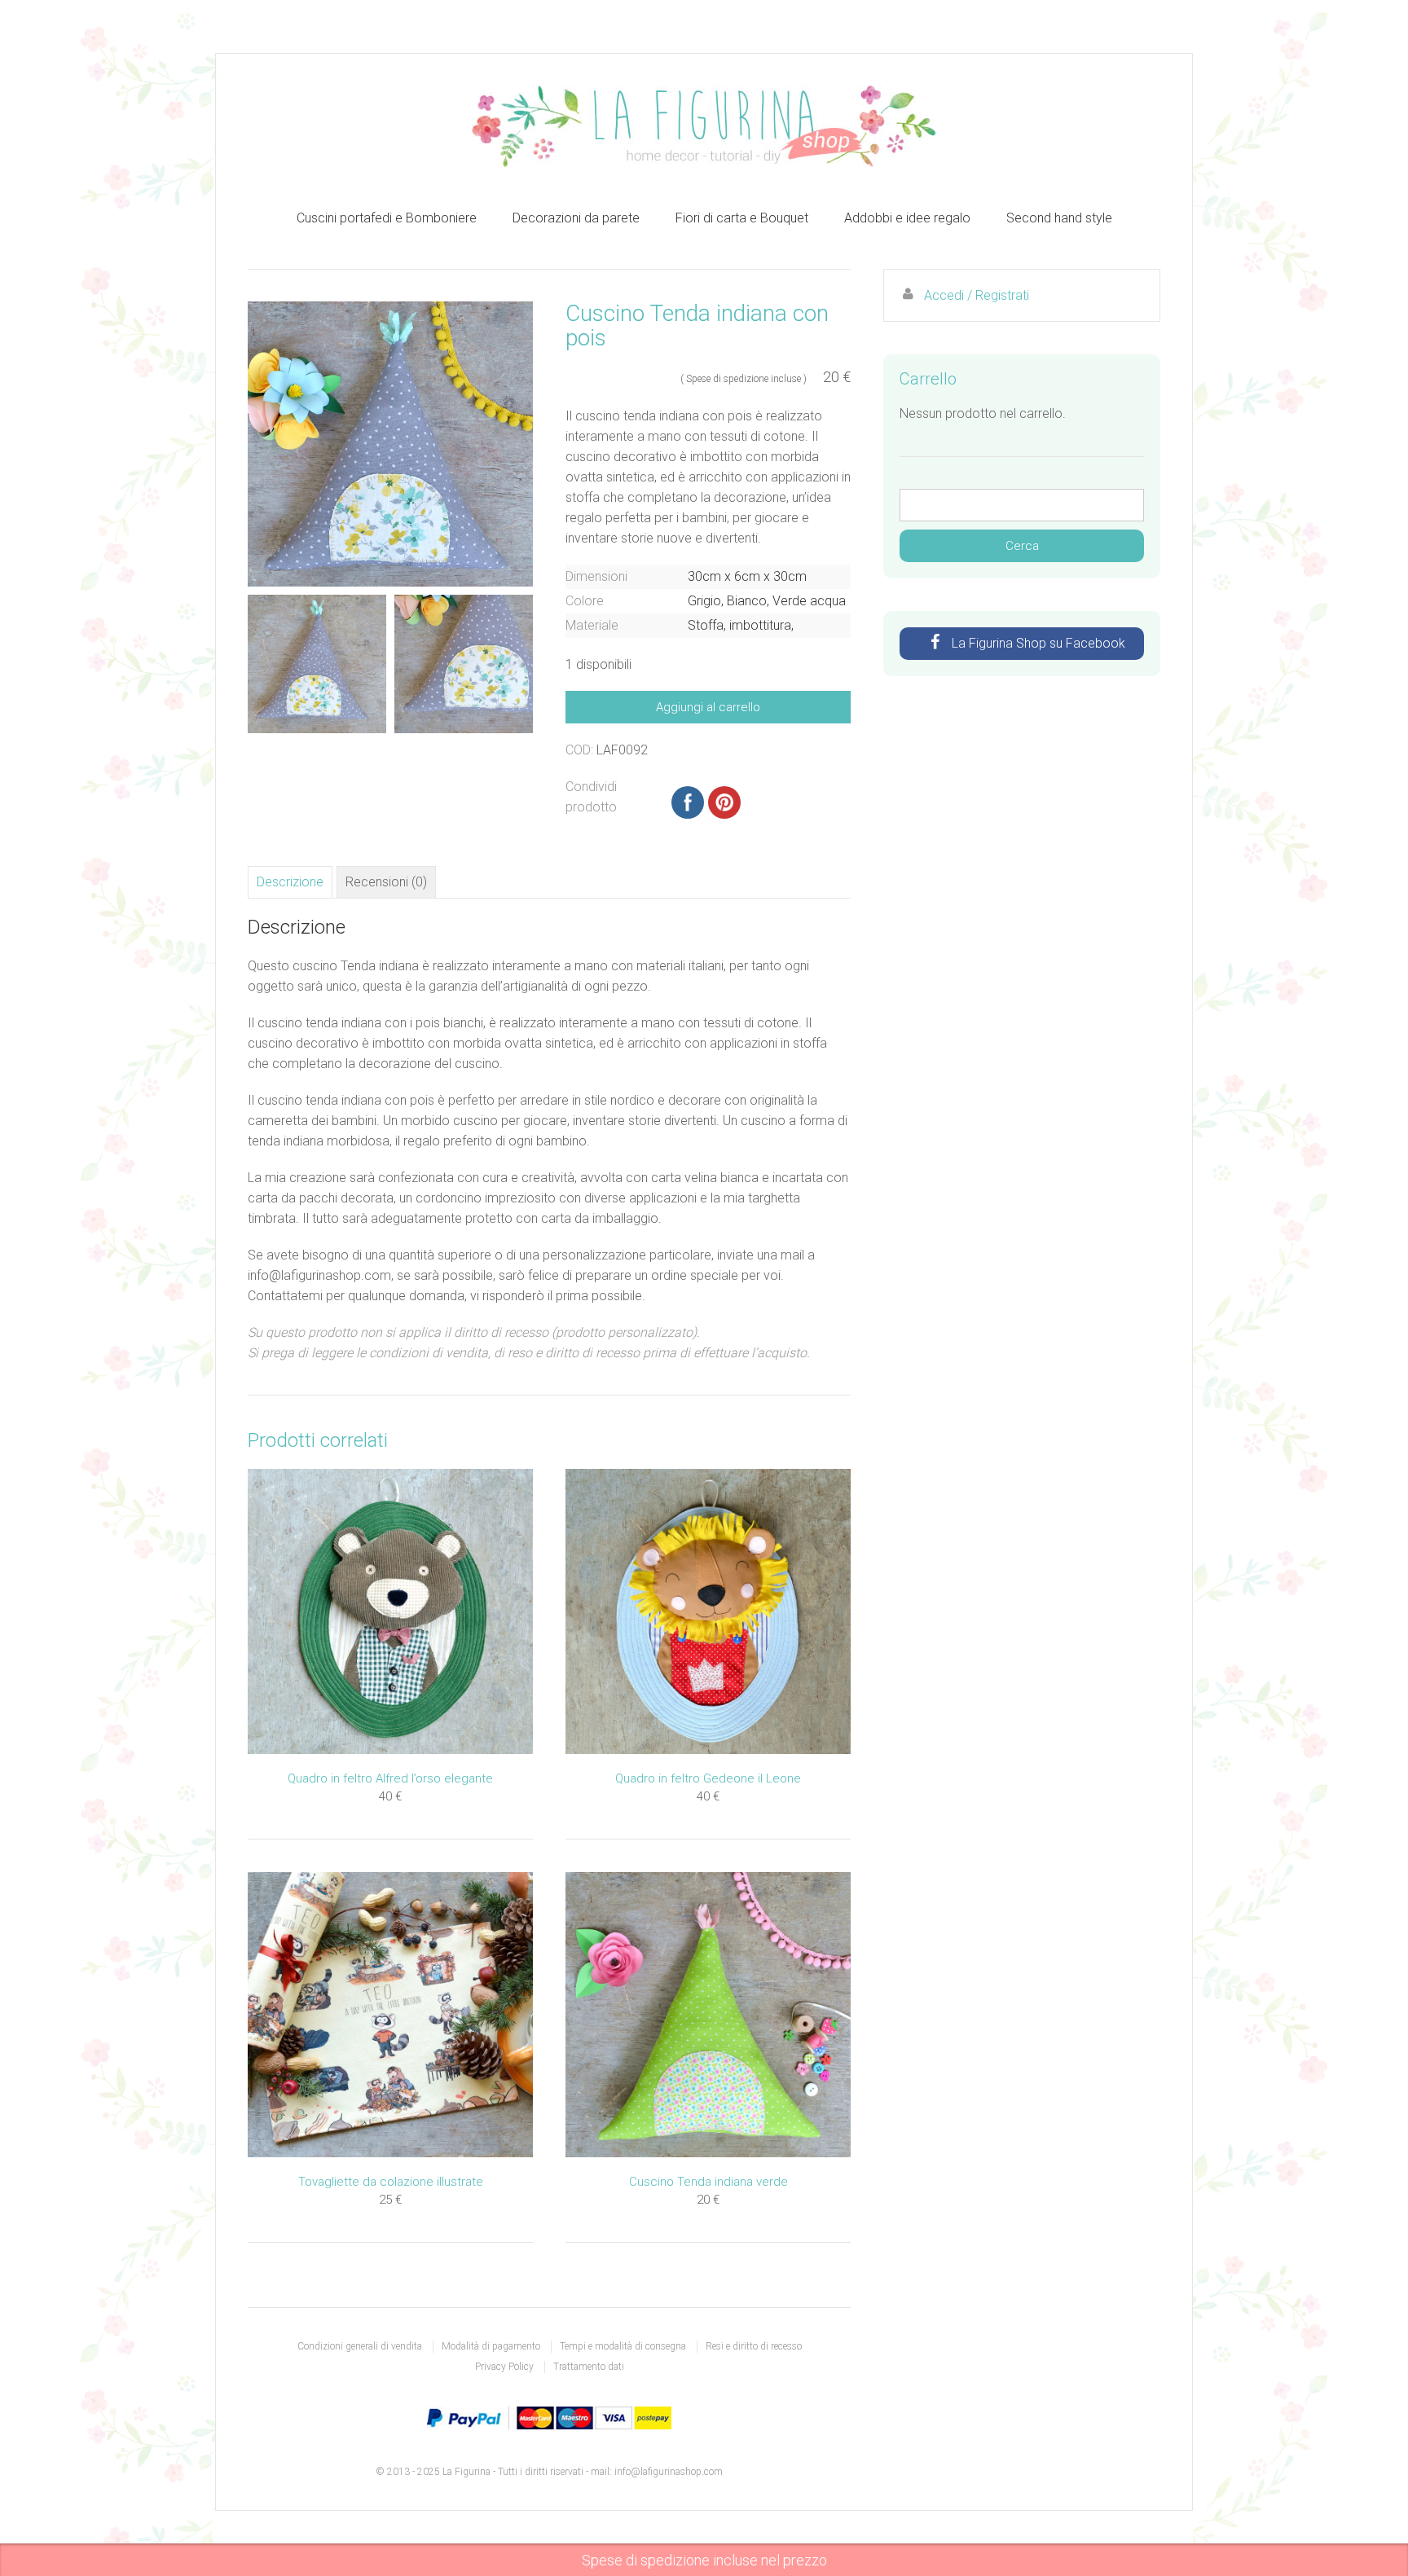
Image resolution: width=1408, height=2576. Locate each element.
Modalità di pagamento (491, 2346)
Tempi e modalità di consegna (623, 2346)
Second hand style (1059, 218)
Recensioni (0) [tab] (386, 882)
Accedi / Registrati (977, 295)
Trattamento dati (589, 2367)
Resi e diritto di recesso (754, 2346)
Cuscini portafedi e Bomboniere (387, 218)
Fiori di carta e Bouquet (742, 218)
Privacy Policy (504, 2367)
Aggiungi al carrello (708, 707)
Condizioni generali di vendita (360, 2346)
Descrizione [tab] (290, 882)
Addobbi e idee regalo (907, 218)
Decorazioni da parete (576, 218)
